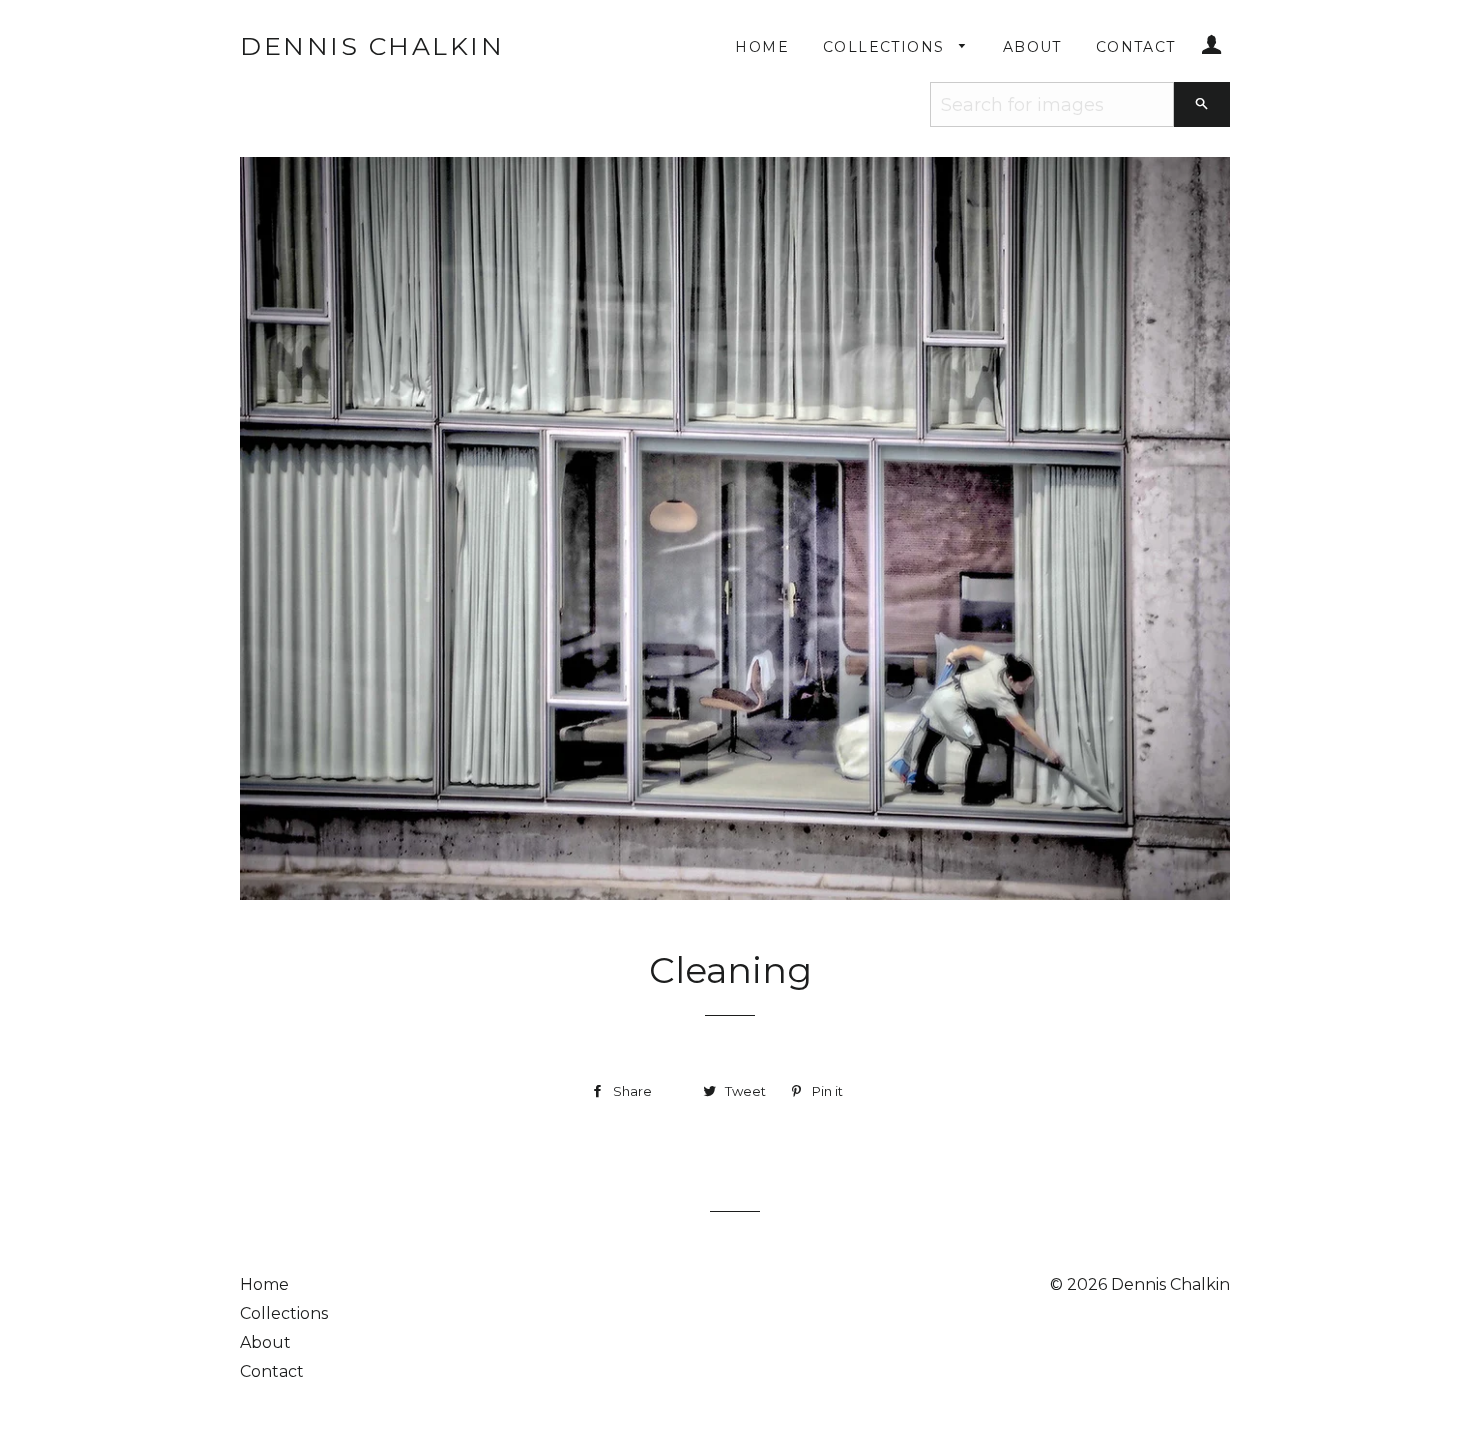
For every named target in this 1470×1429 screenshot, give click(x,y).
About (1032, 47)
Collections (886, 47)
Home (762, 47)
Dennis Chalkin (372, 46)
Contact (1136, 47)
